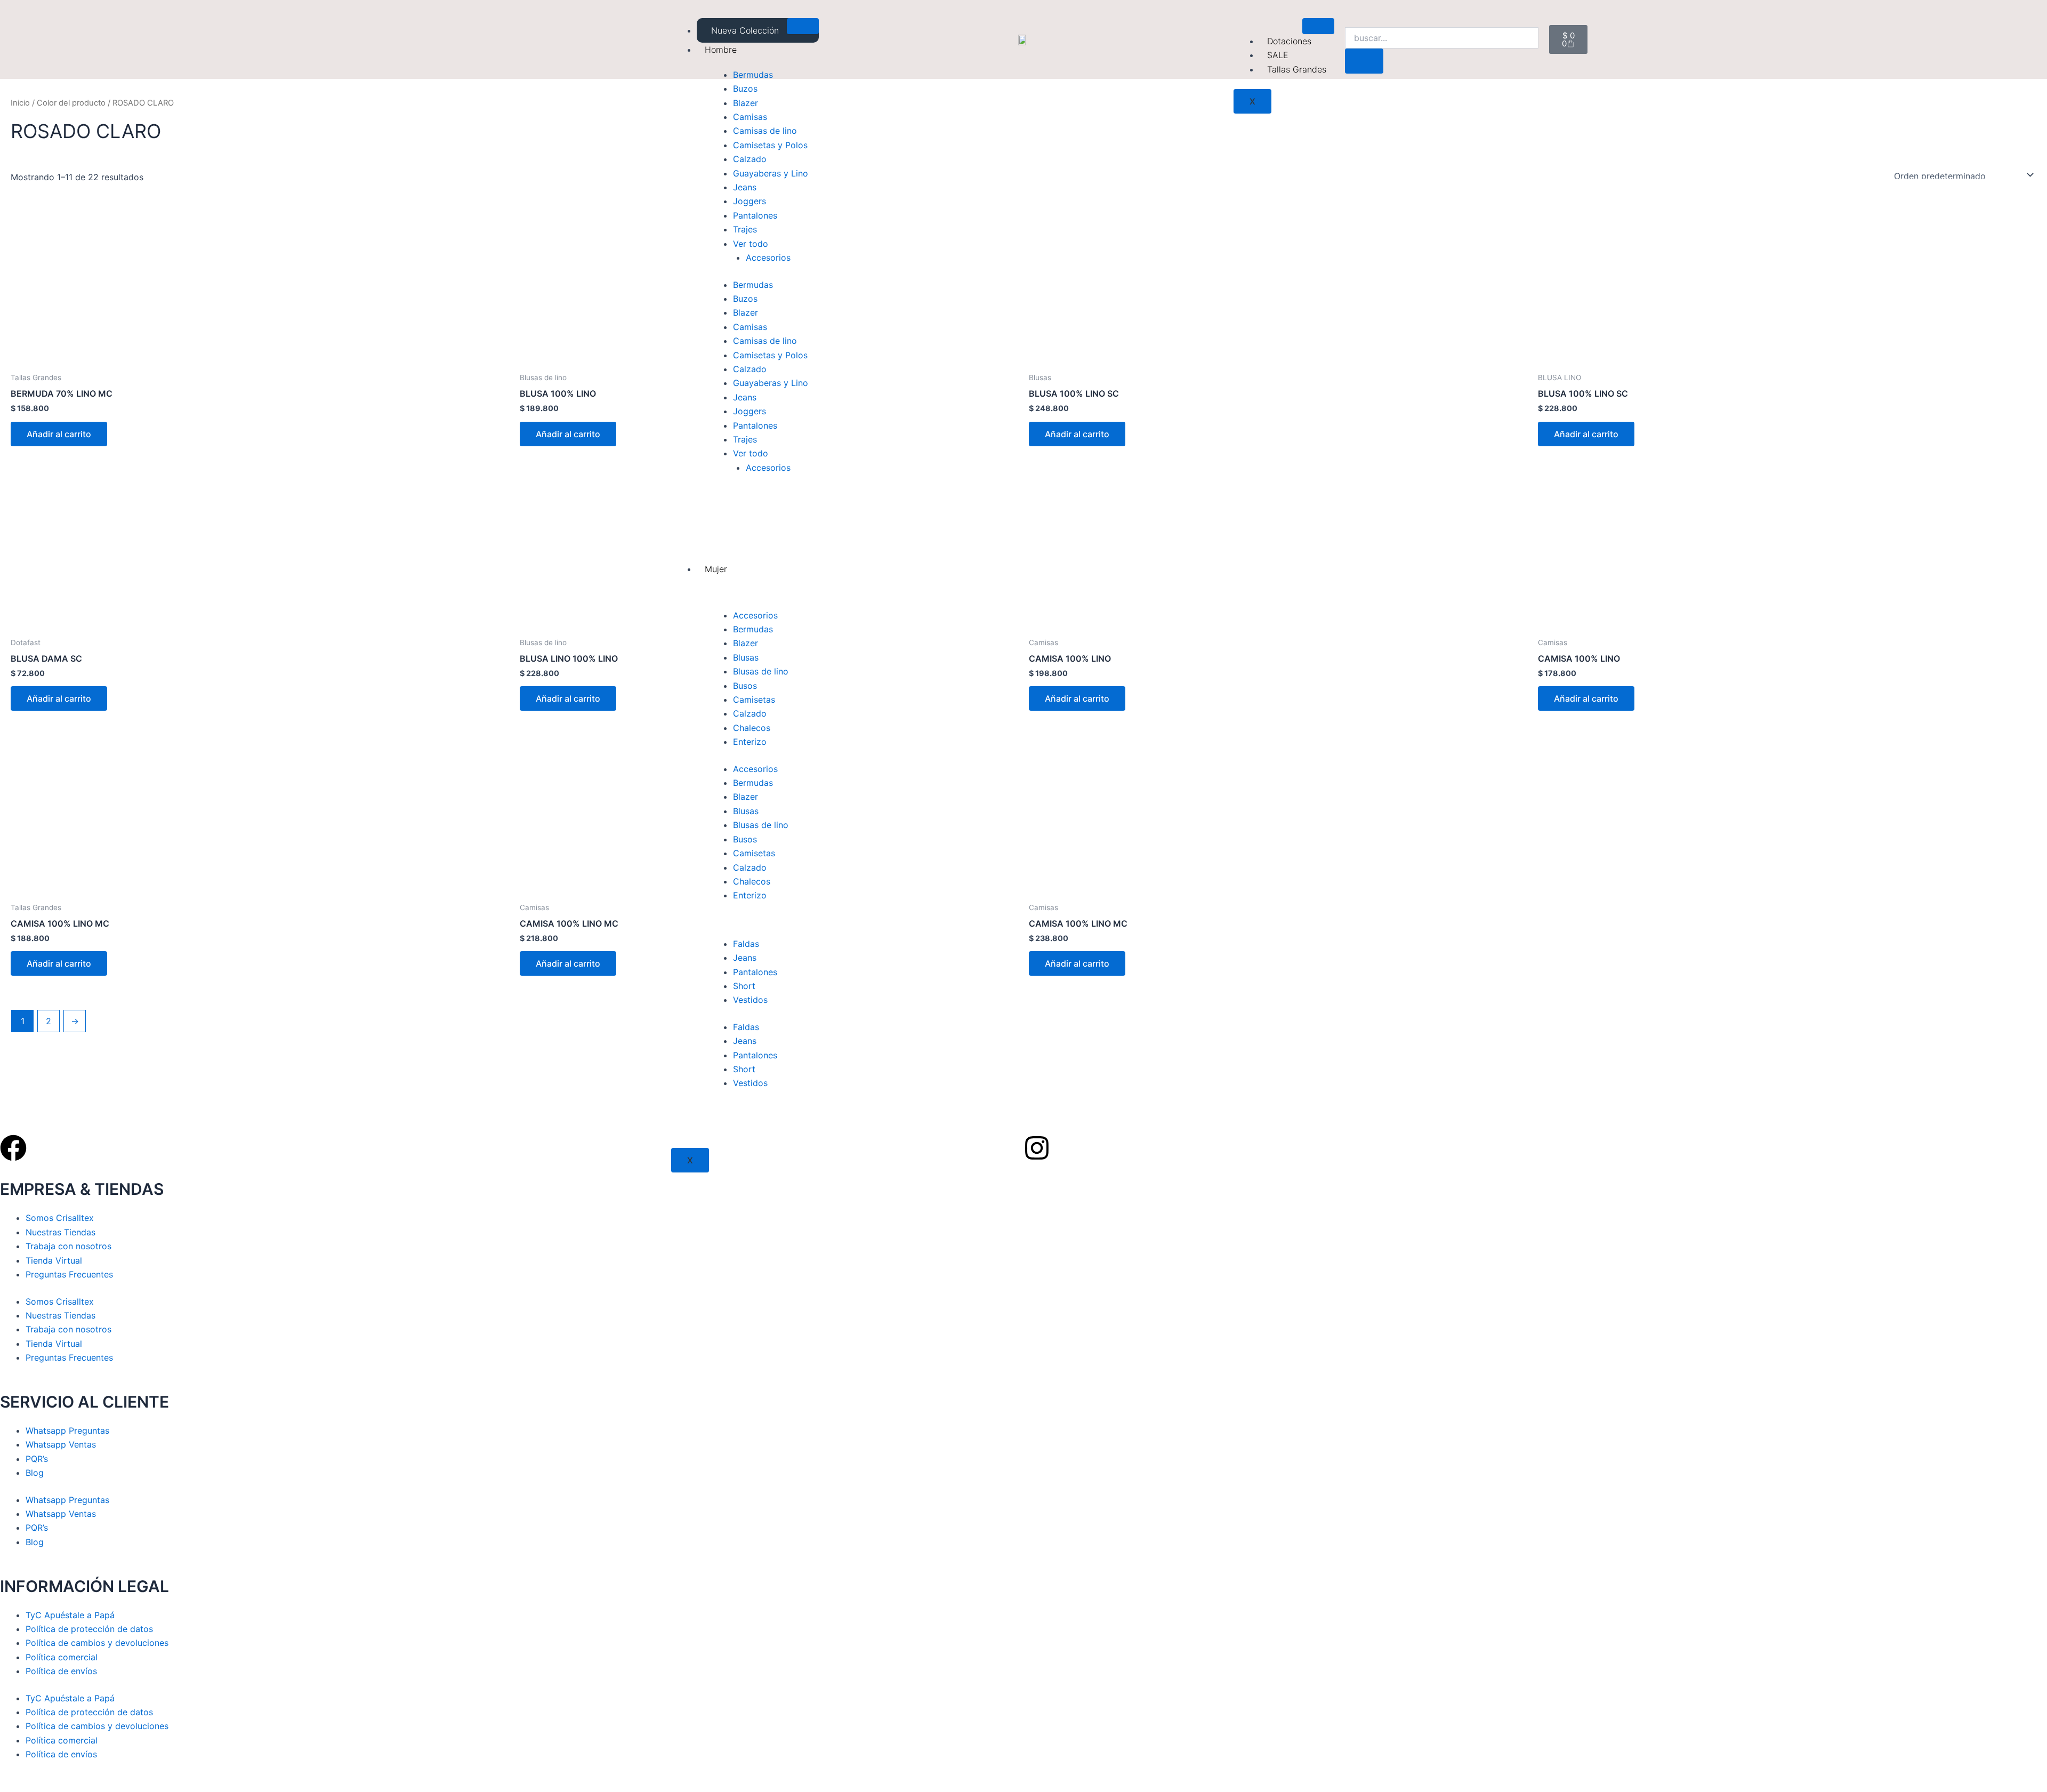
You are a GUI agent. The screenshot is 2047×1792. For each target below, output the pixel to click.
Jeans (745, 187)
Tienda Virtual (54, 1260)
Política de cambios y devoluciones (97, 1643)
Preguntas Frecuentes (69, 1274)
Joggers (750, 201)
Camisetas (754, 700)
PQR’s (37, 1459)
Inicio (20, 103)
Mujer (716, 569)
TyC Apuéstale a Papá (70, 1615)
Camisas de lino (765, 131)
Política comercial (62, 1657)
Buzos (745, 89)
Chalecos (752, 728)
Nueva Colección (745, 30)
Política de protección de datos (89, 1629)
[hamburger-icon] (803, 26)
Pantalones (755, 215)
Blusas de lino (761, 671)
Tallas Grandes (1297, 69)
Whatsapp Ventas (61, 1444)
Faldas (746, 944)
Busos (745, 686)
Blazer (746, 103)
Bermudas (753, 75)
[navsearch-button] (1352, 17)
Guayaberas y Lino (771, 173)
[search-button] (1364, 61)
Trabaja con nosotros (68, 1246)
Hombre (721, 50)
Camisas (750, 117)
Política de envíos (61, 1671)
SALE (1278, 55)
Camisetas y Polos (770, 145)
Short (744, 986)
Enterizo (750, 742)
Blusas (746, 657)
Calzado (750, 159)
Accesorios (768, 258)
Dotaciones (1289, 41)
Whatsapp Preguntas (67, 1431)
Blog (35, 1473)
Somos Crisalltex (60, 1218)
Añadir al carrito (59, 434)
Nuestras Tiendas (61, 1232)
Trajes (745, 229)
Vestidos (750, 1000)
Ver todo (751, 244)
